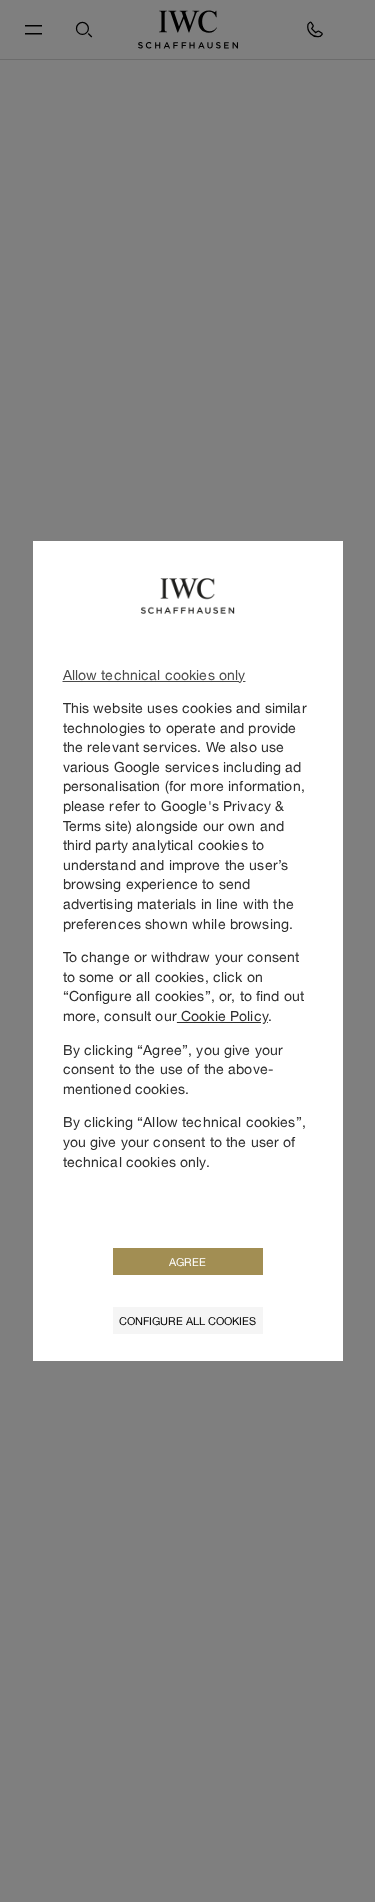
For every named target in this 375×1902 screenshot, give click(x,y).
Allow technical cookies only (154, 674)
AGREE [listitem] (187, 1261)
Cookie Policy (222, 1015)
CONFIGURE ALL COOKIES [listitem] (187, 1320)
